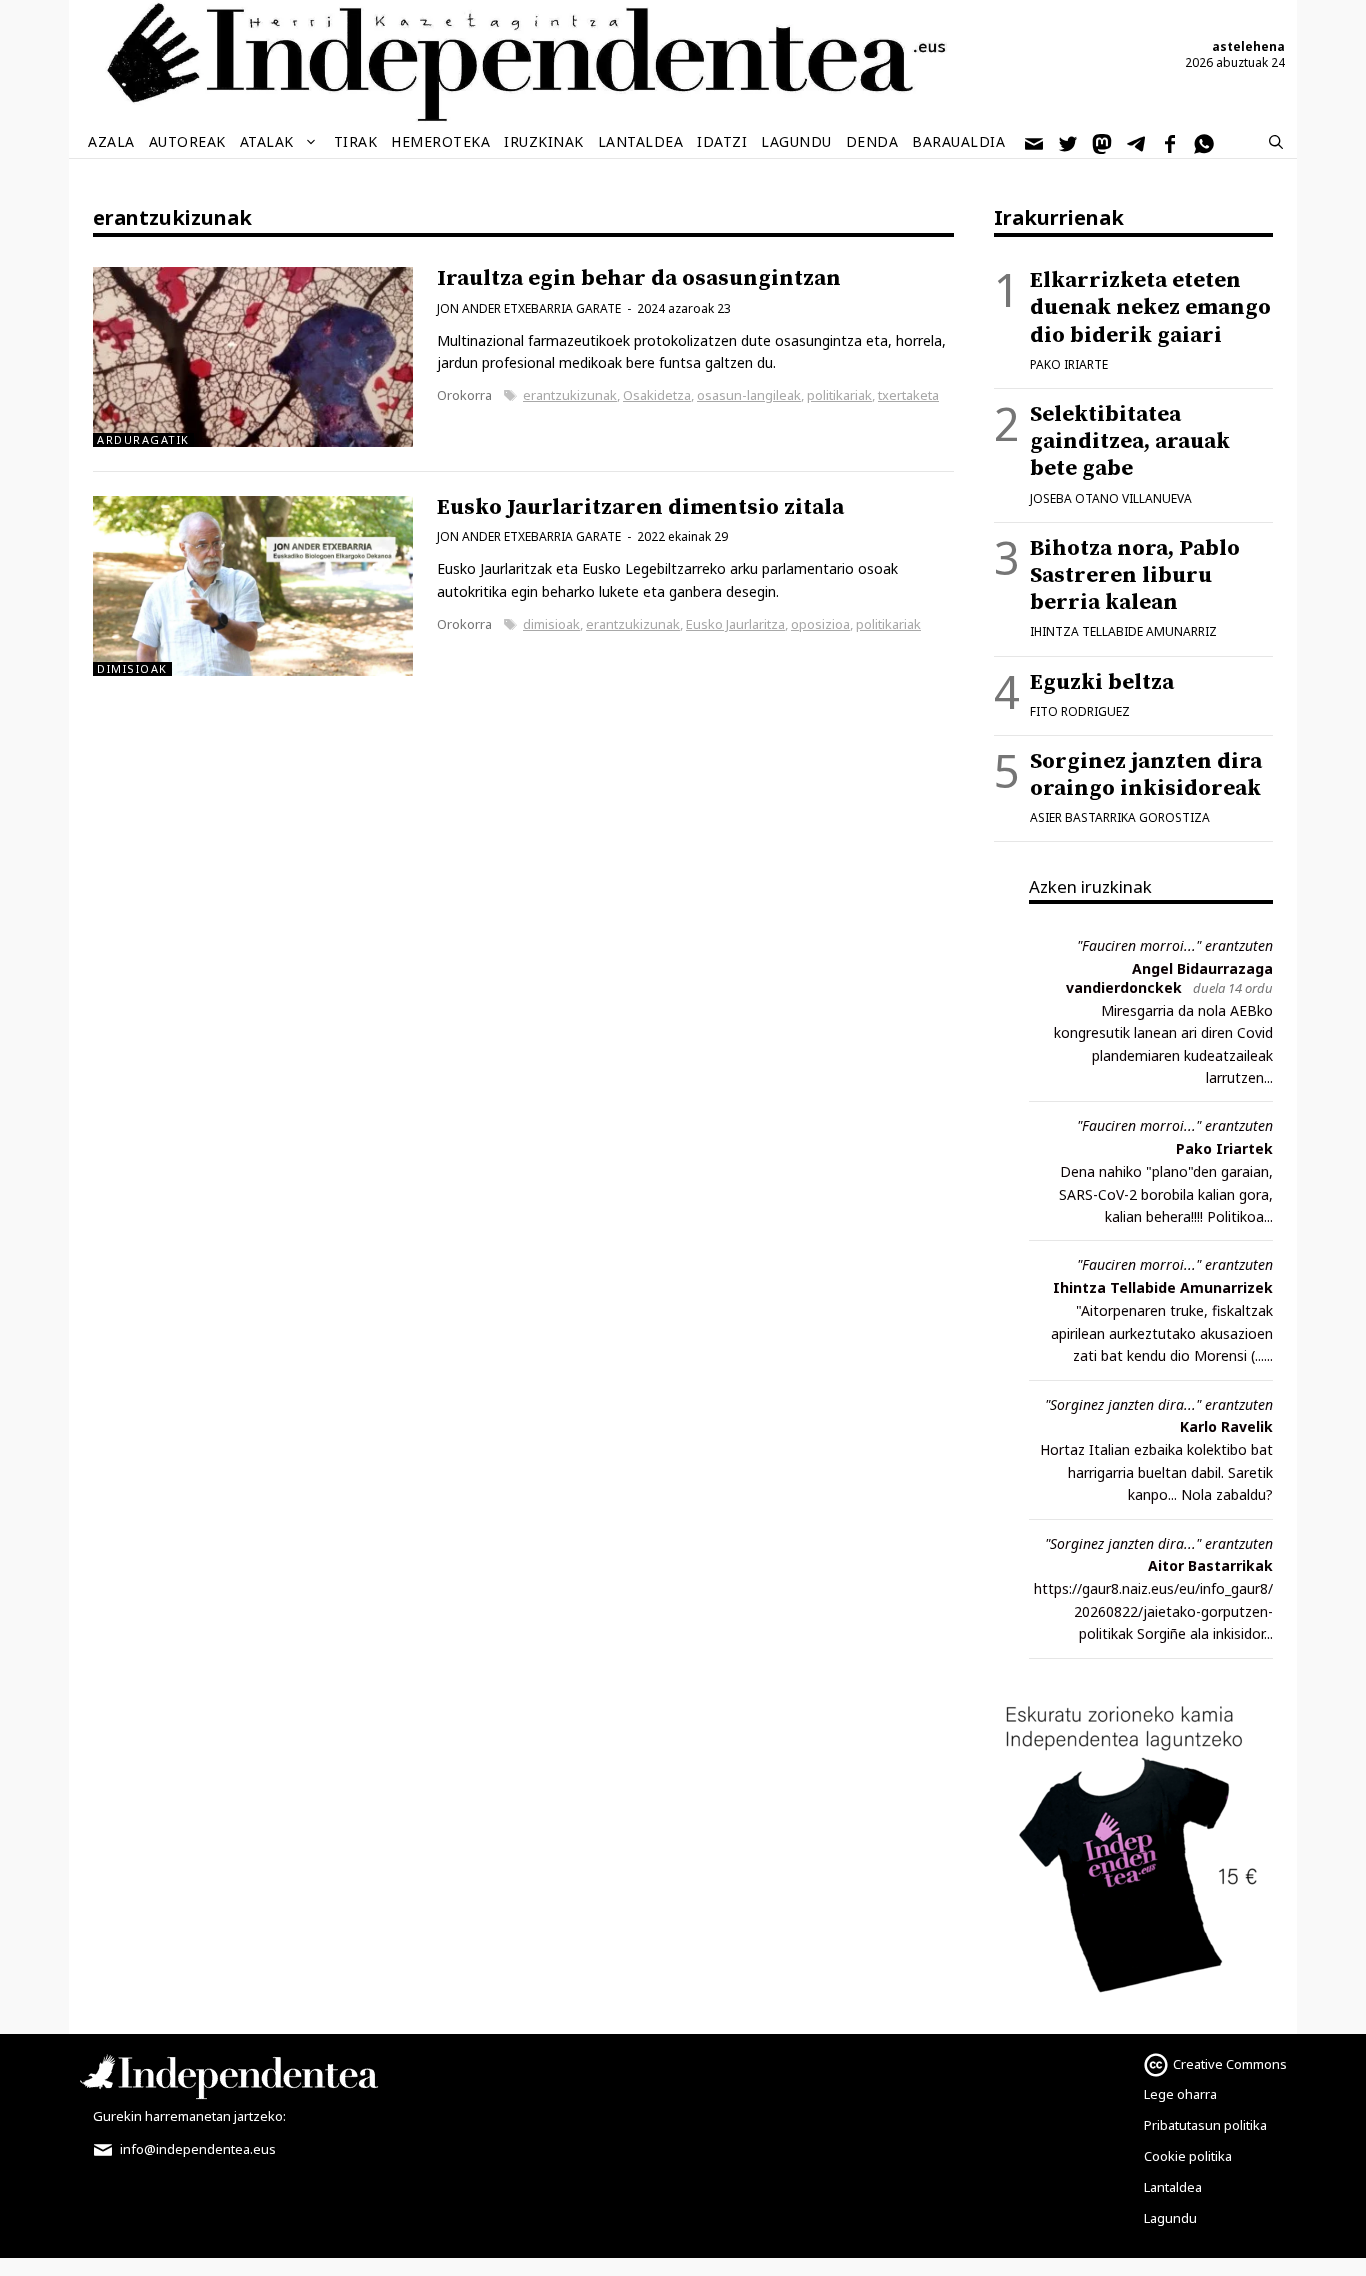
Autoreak (187, 141)
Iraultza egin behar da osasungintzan (639, 278)
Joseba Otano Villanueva (1111, 498)
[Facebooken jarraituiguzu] (1171, 142)
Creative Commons (1230, 2064)
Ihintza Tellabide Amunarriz (1123, 631)
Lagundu (796, 141)
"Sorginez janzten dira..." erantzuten (1159, 1404)
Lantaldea (641, 141)
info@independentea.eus (196, 2149)
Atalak (267, 141)
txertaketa (908, 395)
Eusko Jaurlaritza (735, 624)
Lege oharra (1180, 2094)
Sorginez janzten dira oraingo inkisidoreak (1146, 775)
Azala (111, 141)
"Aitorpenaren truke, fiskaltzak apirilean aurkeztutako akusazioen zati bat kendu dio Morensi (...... (1162, 1333)
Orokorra (464, 395)
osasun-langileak (749, 395)
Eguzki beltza (1102, 682)
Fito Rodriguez (1080, 711)
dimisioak (551, 624)
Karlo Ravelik (1226, 1426)
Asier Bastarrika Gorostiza (1120, 817)
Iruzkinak (544, 141)
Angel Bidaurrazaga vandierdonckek (1169, 978)
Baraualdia (958, 141)
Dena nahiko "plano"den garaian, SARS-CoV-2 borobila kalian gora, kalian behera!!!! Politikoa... (1166, 1194)
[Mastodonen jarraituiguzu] (1103, 142)
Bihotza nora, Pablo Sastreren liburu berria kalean (1135, 575)
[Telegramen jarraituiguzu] (1137, 142)
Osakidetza (657, 395)
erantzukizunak (570, 395)
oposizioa (820, 624)
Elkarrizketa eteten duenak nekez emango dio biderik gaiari (1150, 307)
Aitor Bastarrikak (1210, 1565)
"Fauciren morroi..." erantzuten (1175, 945)
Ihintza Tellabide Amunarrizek (1163, 1287)
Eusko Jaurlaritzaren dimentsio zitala (640, 507)
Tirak (356, 141)
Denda (872, 141)
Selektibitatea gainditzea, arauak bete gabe (1130, 441)
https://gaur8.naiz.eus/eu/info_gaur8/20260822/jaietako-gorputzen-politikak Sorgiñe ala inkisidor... (1153, 1611)
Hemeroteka (440, 141)
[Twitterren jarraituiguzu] (1069, 142)
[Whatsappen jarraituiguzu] (1205, 142)
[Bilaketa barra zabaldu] (1276, 142)
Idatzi (722, 141)
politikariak (839, 395)
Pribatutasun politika (1205, 2125)
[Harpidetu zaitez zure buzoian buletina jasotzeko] (1035, 142)
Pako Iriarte (1069, 364)
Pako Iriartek (1224, 1148)
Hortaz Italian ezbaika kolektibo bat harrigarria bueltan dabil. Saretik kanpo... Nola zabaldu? (1156, 1472)
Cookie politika (1188, 2156)
